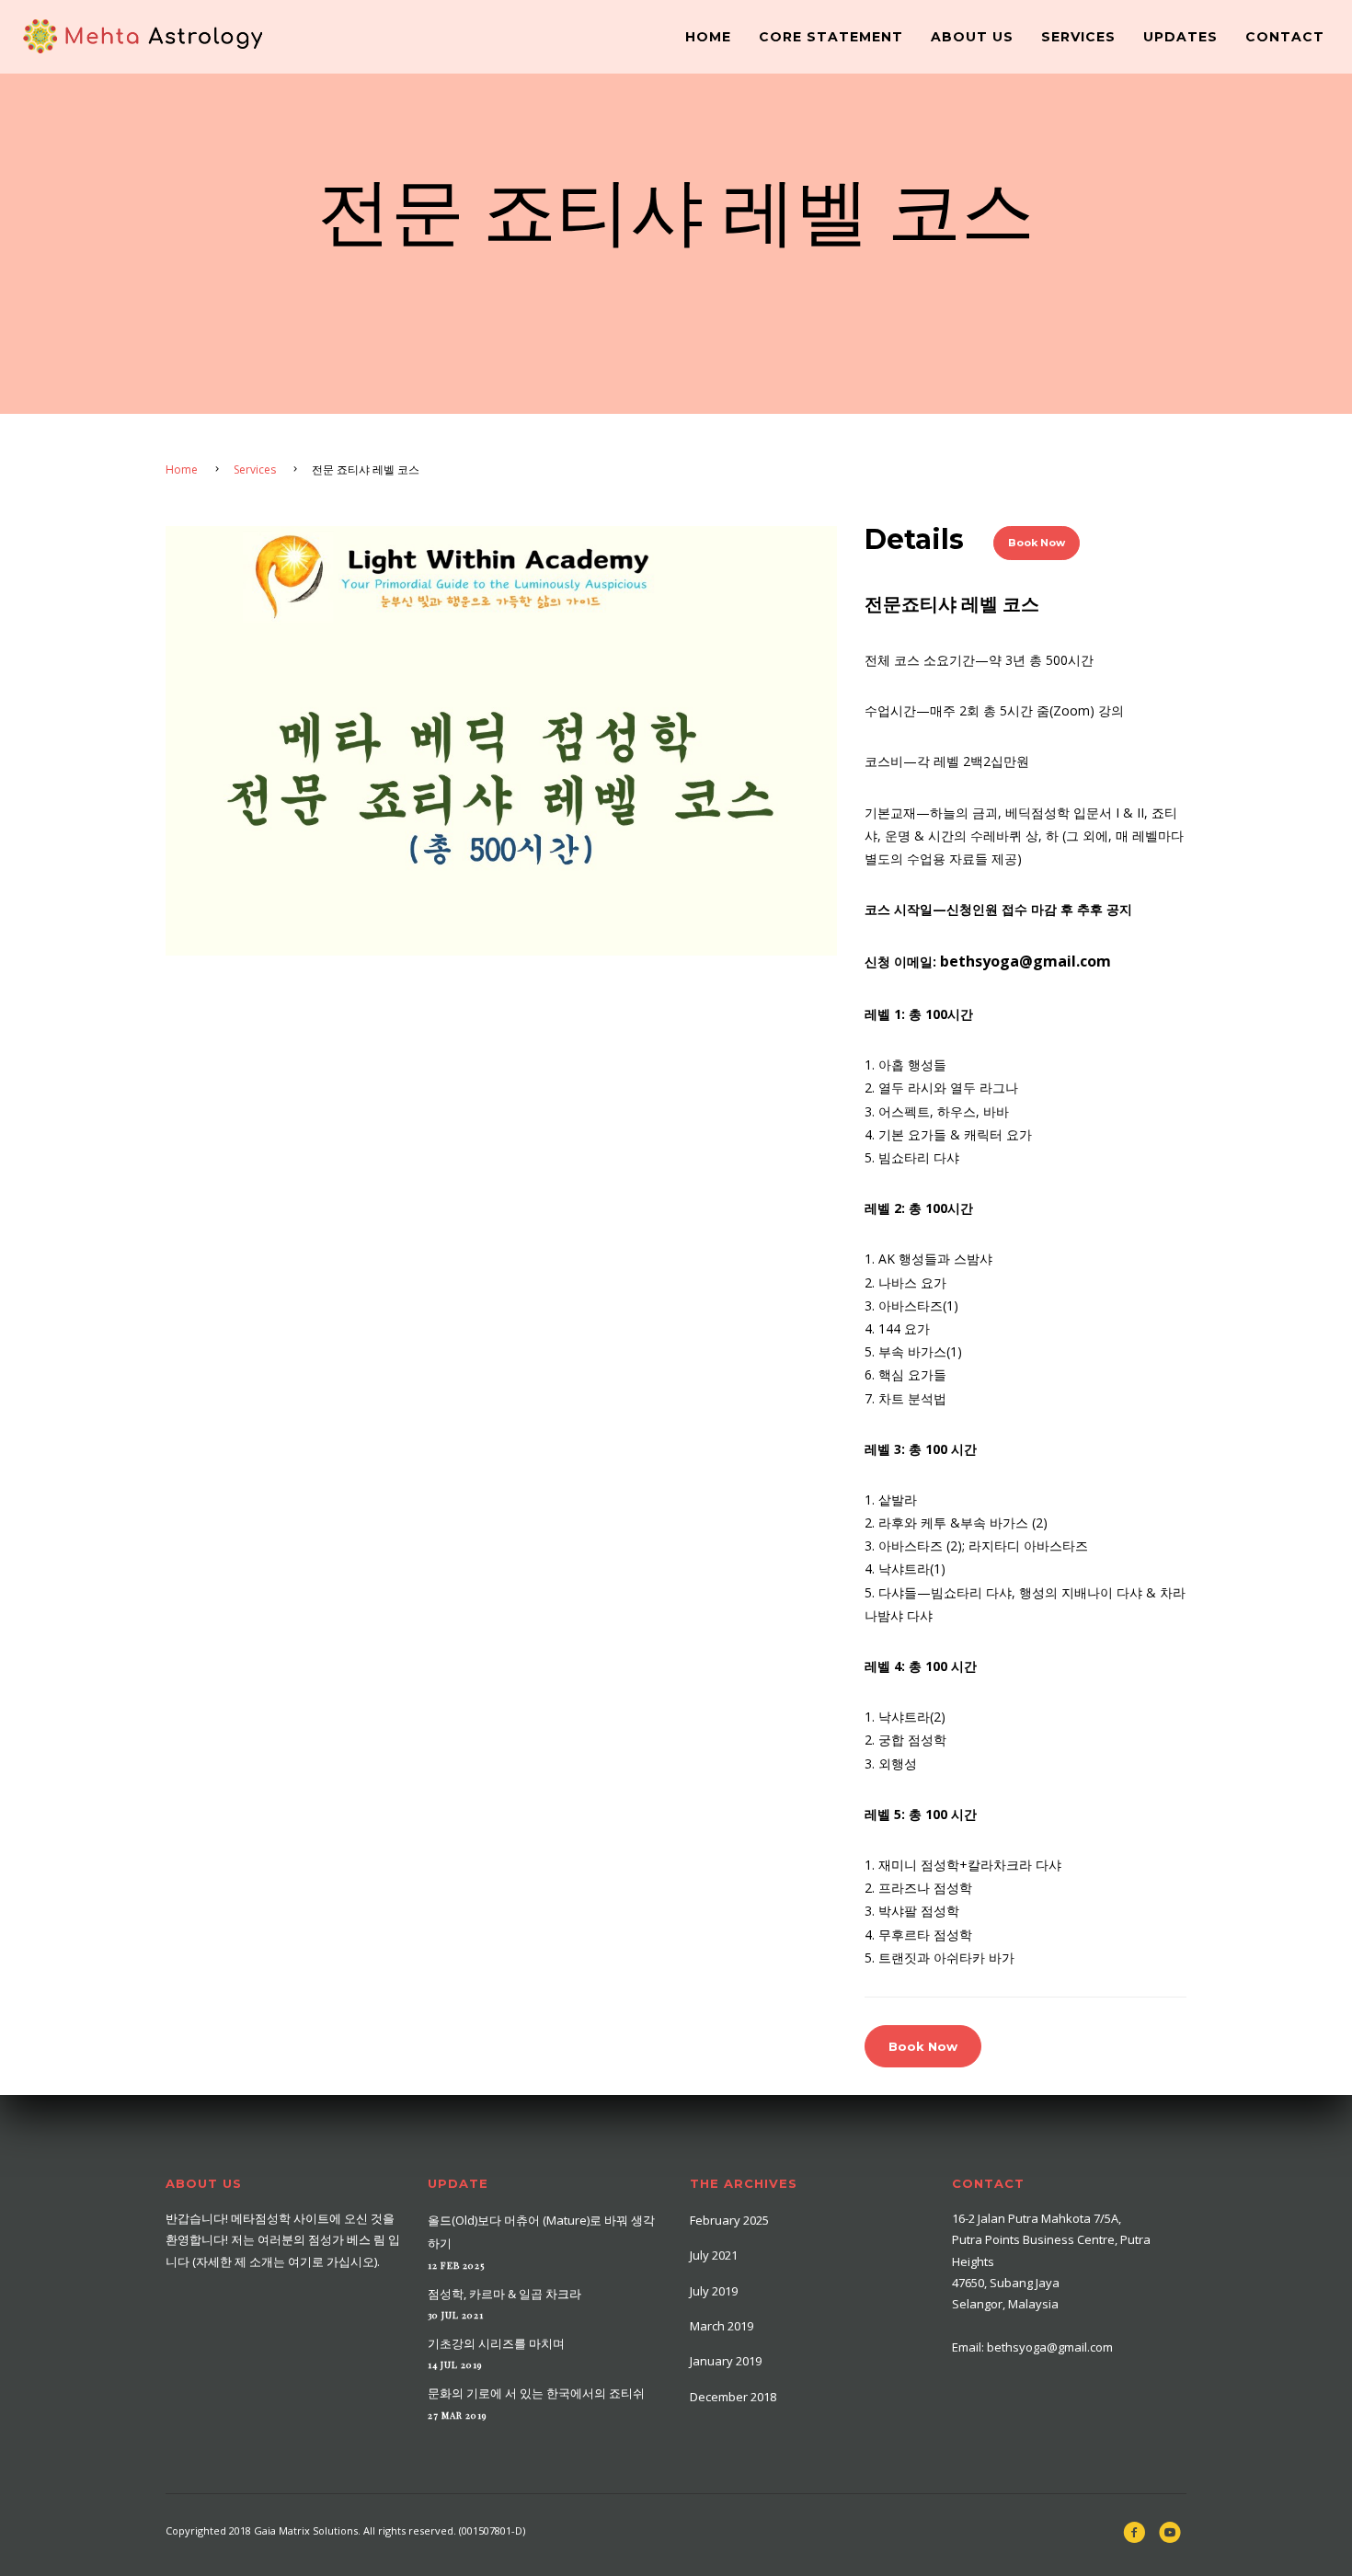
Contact (1285, 37)
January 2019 (726, 2361)
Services (1078, 37)
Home (708, 37)
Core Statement (831, 37)
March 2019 (722, 2326)
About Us (972, 37)
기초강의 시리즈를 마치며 (496, 2343)
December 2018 (733, 2397)
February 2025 (729, 2220)
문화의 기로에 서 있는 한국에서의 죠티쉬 (536, 2393)
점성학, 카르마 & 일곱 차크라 (504, 2294)
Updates (1180, 37)
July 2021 (714, 2255)
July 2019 (714, 2291)
